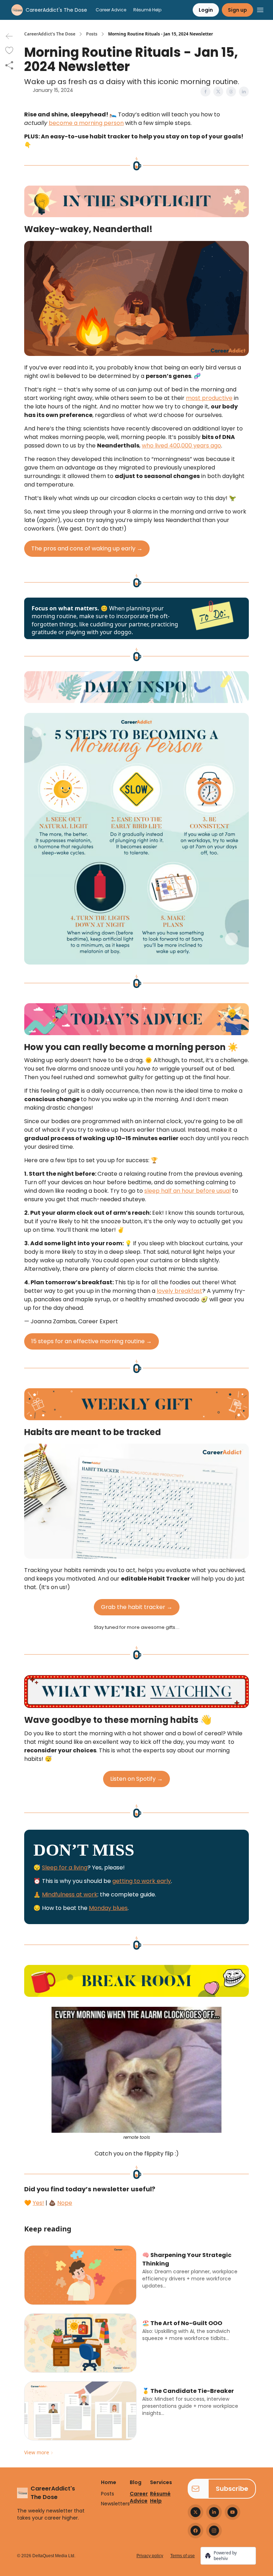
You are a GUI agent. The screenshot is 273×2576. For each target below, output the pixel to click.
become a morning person (86, 123)
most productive (209, 398)
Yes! (38, 2203)
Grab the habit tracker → (137, 1607)
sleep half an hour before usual (188, 1191)
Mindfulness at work (70, 1894)
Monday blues (108, 1908)
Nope (65, 2203)
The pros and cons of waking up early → (87, 548)
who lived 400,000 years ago (181, 446)
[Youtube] (232, 2512)
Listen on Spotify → (136, 1779)
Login (206, 10)
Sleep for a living (65, 1868)
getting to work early (142, 1881)
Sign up (237, 10)
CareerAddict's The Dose (50, 34)
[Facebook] (196, 2531)
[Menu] (260, 9)
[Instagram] (214, 2531)
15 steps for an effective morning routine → (92, 1341)
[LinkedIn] (214, 2512)
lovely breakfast (180, 1291)
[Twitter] (196, 2512)
